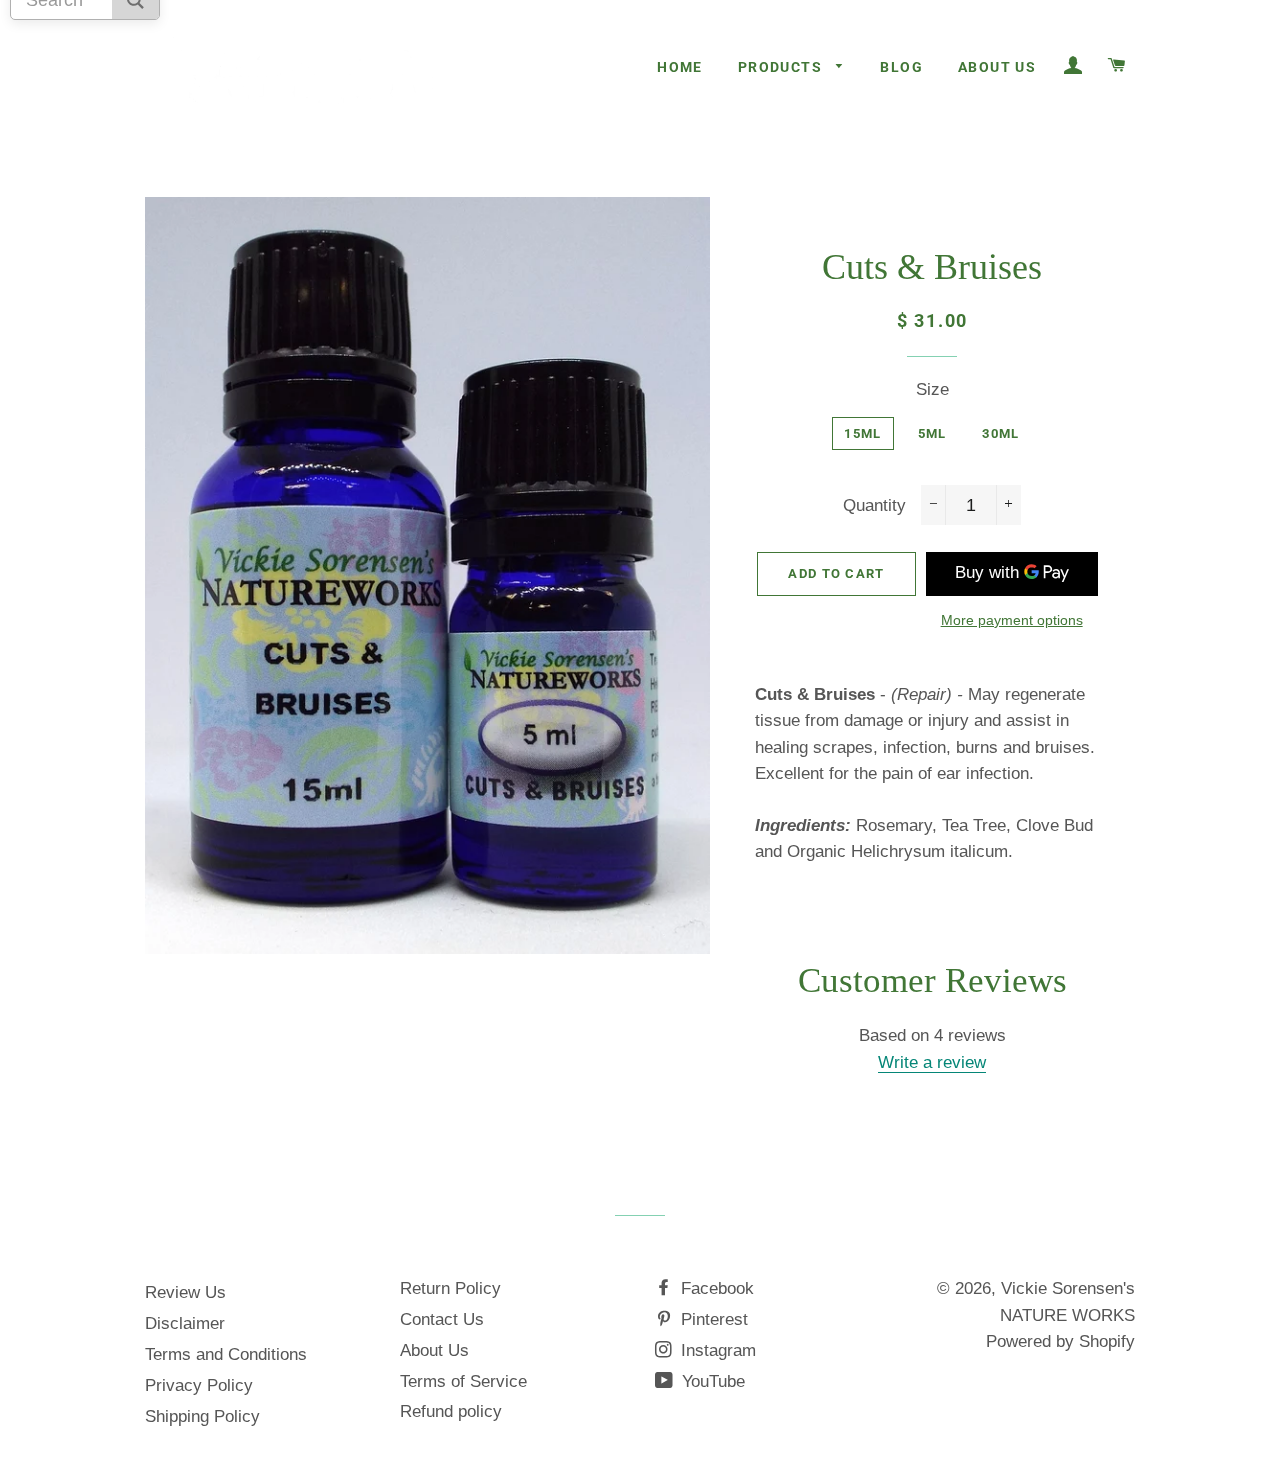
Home (680, 67)
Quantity (874, 505)
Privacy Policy (199, 1385)
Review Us (185, 1292)
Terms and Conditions (226, 1354)
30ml (1000, 433)
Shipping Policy (202, 1416)
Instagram (716, 1350)
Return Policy (450, 1288)
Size (932, 389)
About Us (997, 67)
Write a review (932, 1062)
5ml (932, 433)
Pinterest (712, 1319)
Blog (901, 67)
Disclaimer (185, 1323)
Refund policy (451, 1411)
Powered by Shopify (1060, 1341)
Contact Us (442, 1319)
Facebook (715, 1288)
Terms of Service (463, 1381)
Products (782, 67)
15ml (862, 433)
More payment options (1012, 620)
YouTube (711, 1381)
